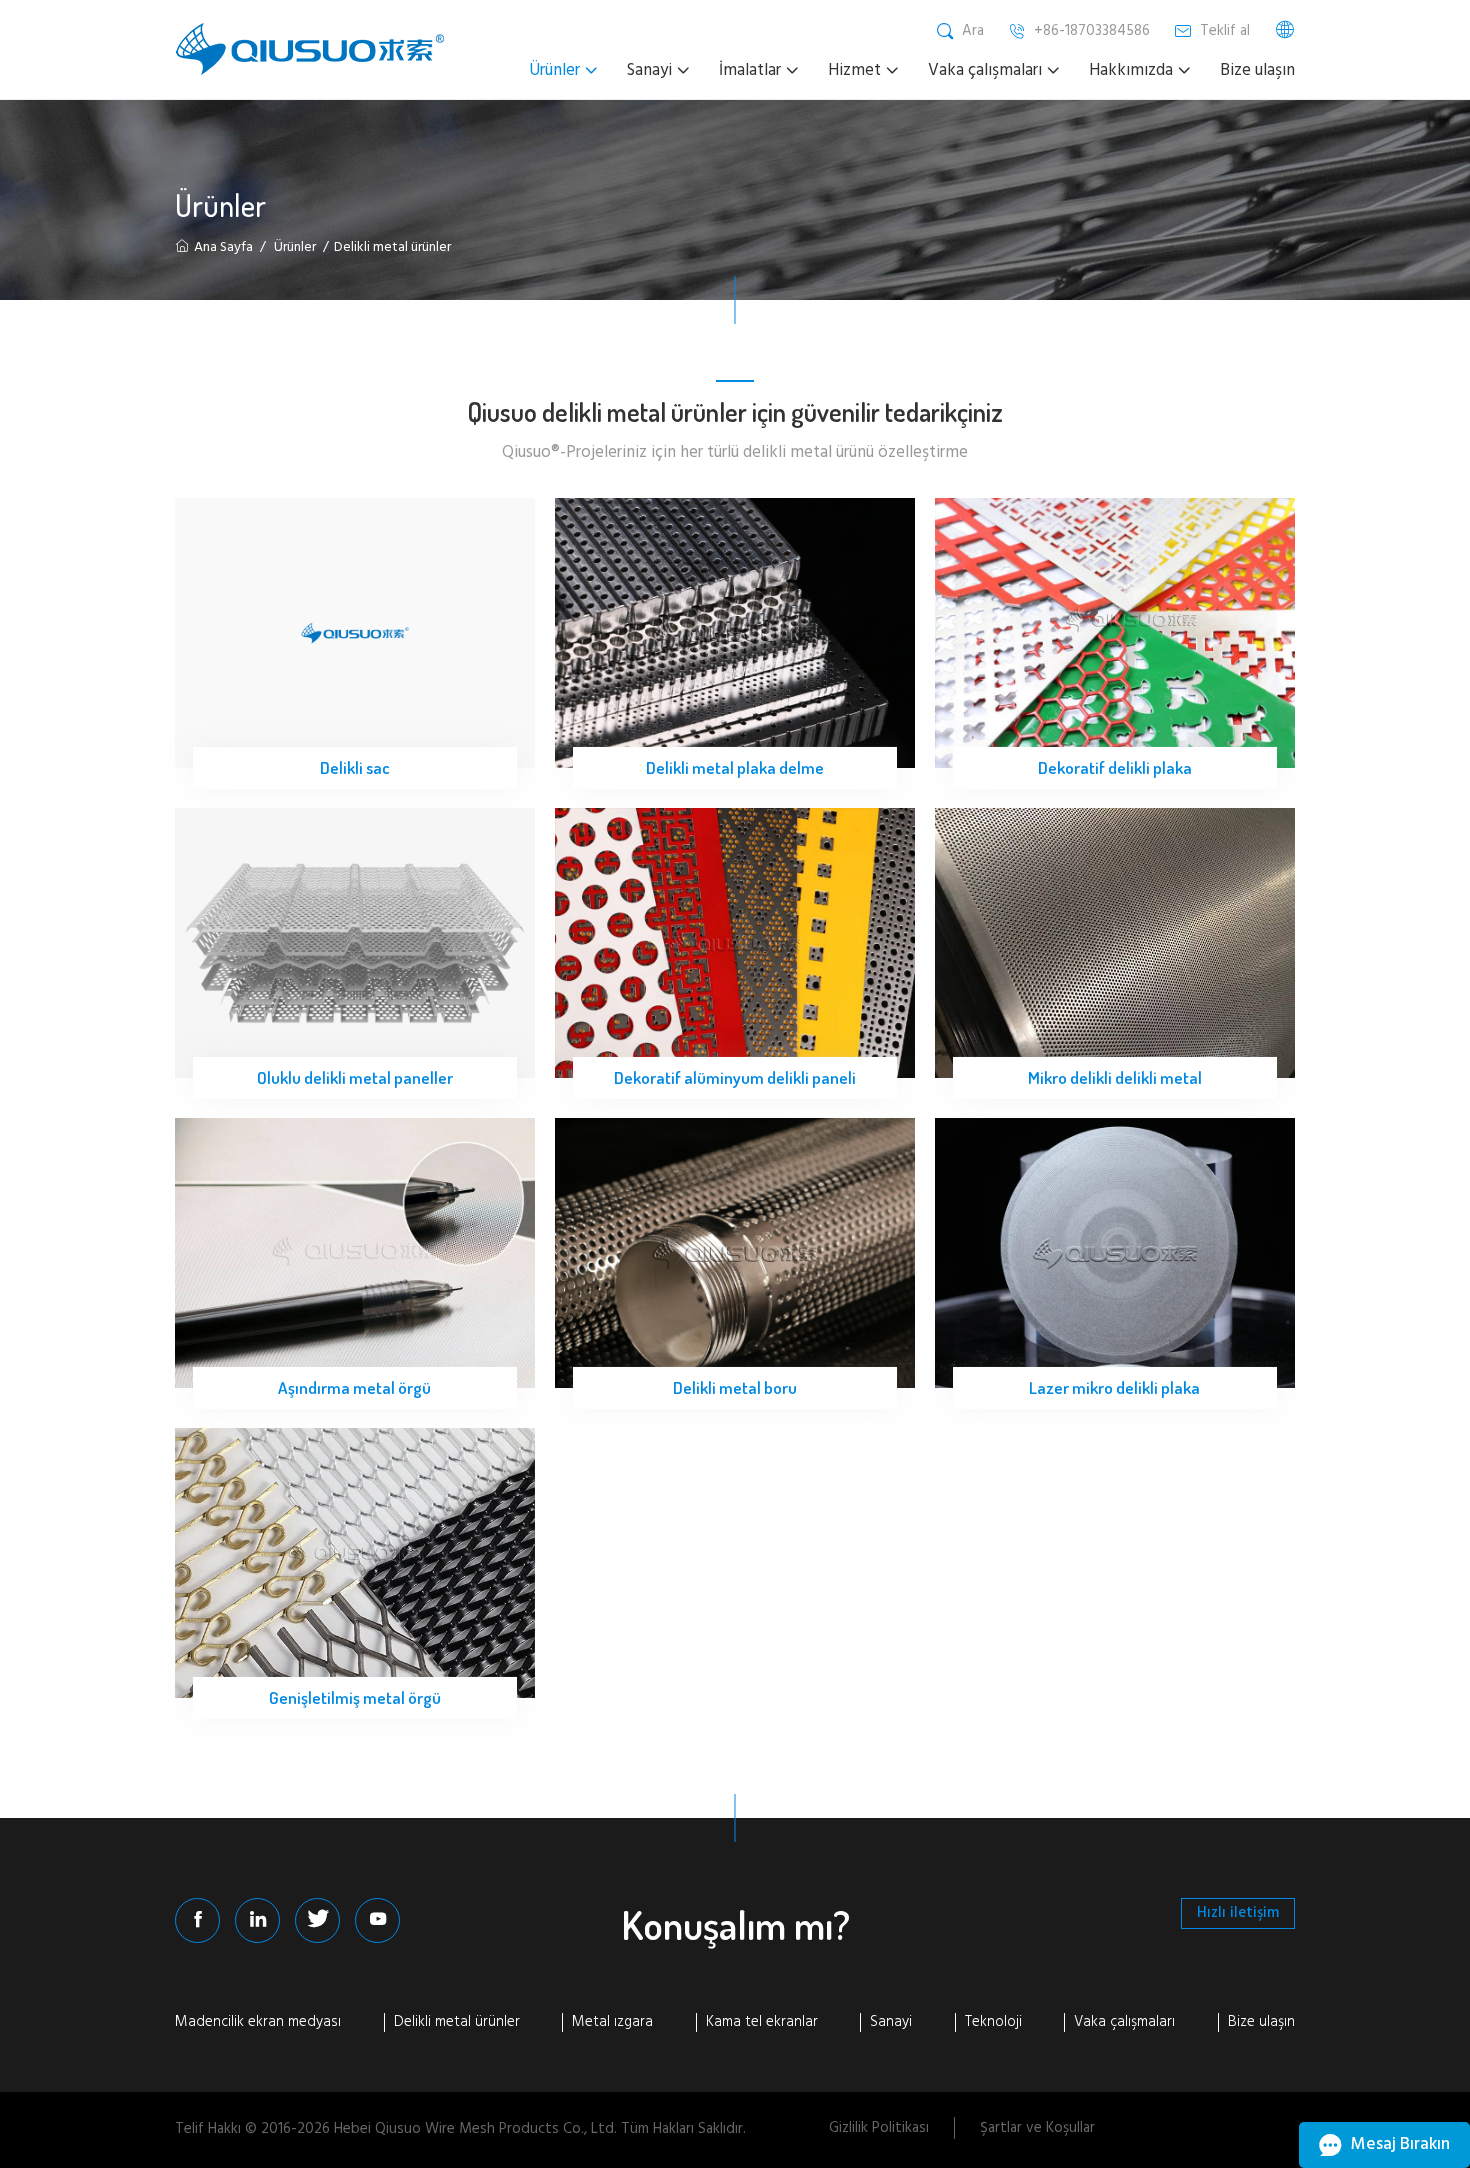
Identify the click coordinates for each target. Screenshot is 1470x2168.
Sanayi (891, 2023)
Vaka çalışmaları (1124, 2023)
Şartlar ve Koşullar (1037, 2128)
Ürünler (295, 247)
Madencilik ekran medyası (258, 2023)
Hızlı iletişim (1238, 1913)
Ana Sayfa (223, 247)
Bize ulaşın (1261, 2023)
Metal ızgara (612, 2023)
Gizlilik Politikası (879, 2128)
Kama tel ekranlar (762, 2023)
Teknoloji (993, 2023)
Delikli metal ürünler (457, 2023)
